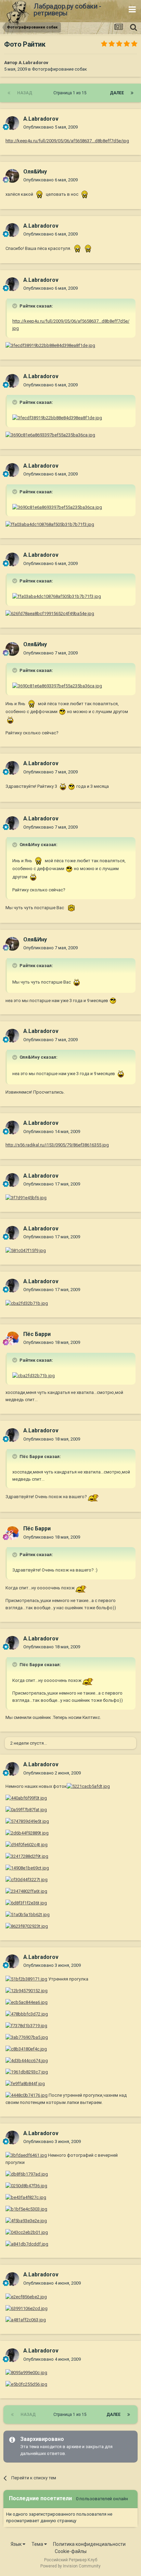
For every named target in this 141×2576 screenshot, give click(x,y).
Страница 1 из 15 (71, 93)
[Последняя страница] (132, 93)
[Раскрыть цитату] (15, 306)
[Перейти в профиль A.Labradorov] (12, 123)
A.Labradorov (33, 63)
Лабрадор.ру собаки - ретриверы (67, 10)
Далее (117, 93)
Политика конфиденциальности (89, 2544)
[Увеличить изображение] (40, 194)
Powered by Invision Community (70, 2566)
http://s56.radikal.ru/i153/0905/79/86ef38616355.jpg (57, 1145)
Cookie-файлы (71, 2551)
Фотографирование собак (59, 69)
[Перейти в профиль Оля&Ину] (12, 176)
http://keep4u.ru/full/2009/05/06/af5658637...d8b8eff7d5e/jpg (67, 141)
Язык (17, 2544)
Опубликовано (50, 127)
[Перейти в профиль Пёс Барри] (12, 1338)
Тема (38, 2544)
